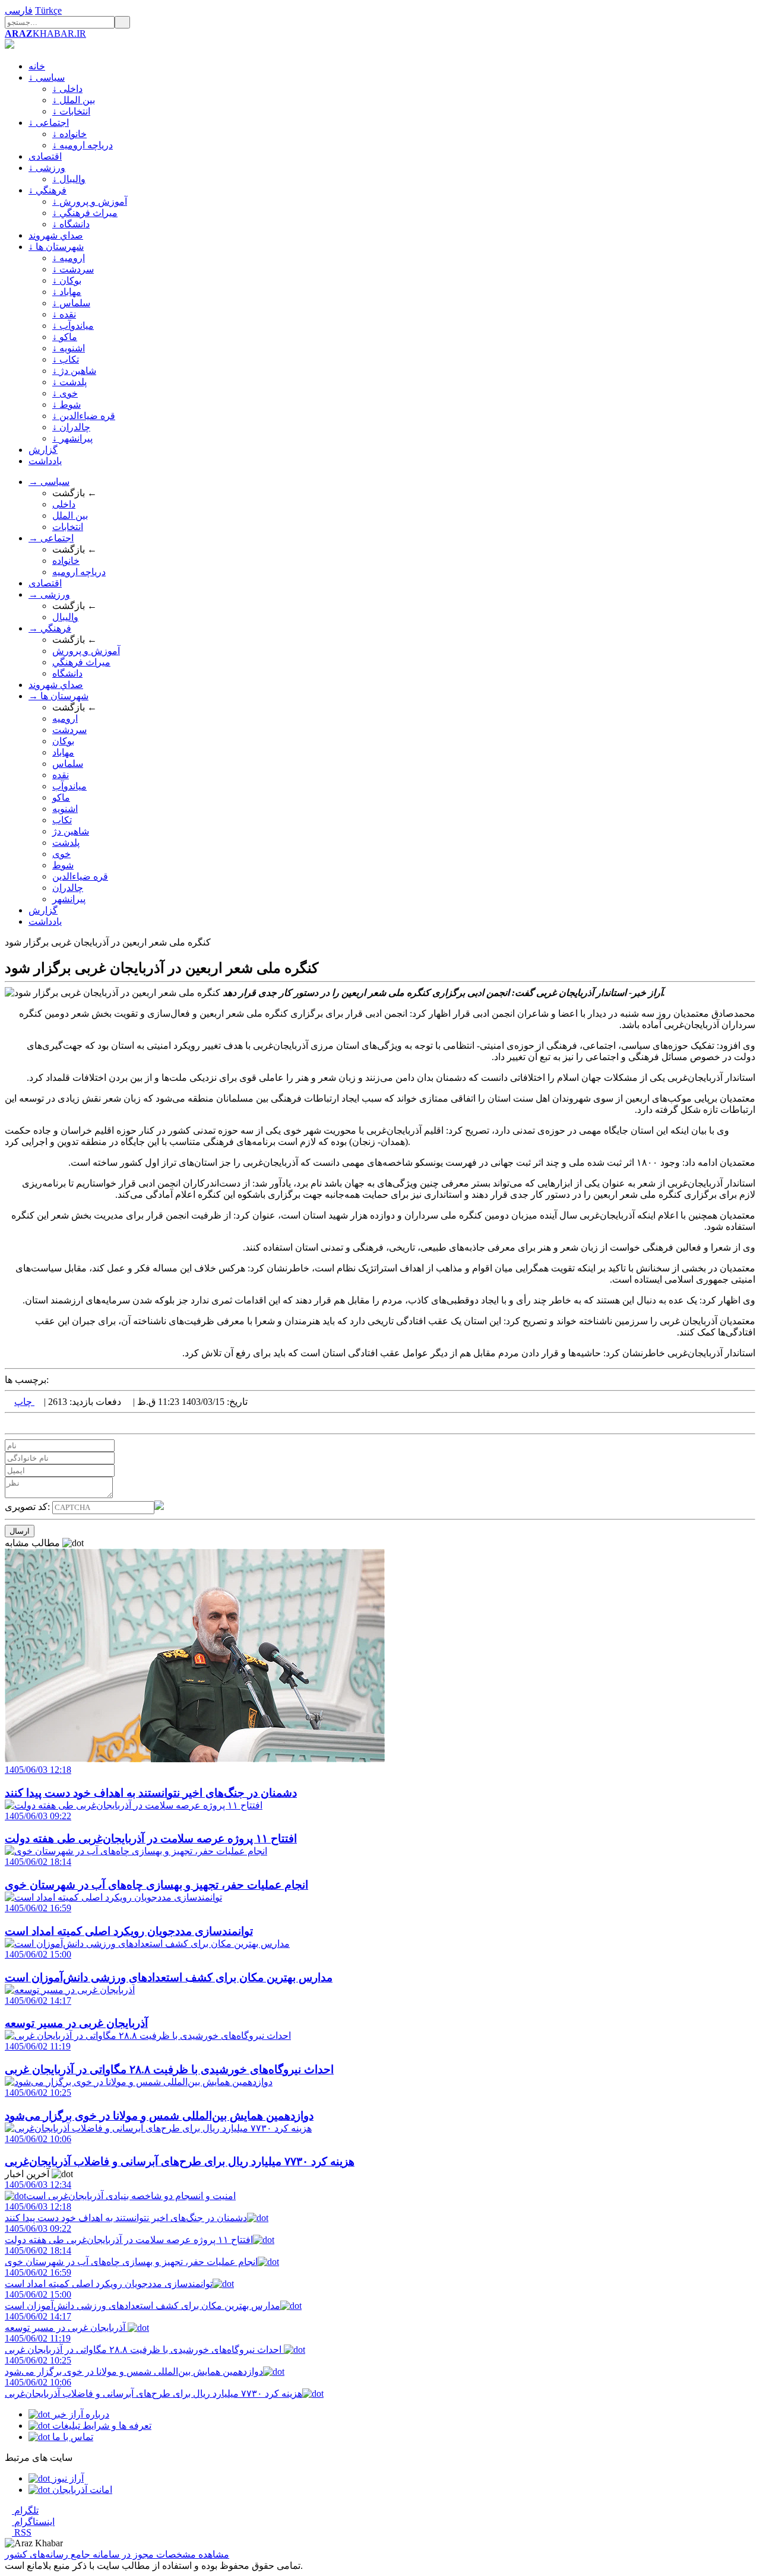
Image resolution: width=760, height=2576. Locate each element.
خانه (37, 66)
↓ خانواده (69, 134)
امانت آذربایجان (81, 2490)
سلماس (68, 764)
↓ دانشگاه (71, 224)
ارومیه (65, 718)
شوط (63, 865)
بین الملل (70, 515)
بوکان (63, 741)
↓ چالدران (71, 427)
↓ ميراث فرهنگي (85, 213)
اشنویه (65, 809)
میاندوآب (69, 786)
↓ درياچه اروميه (83, 145)
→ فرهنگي (50, 628)
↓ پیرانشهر (72, 438)
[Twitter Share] (8, 1423)
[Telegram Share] (37, 1423)
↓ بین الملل (74, 100)
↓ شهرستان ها (56, 247)
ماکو (61, 797)
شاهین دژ (71, 831)
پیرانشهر (69, 899)
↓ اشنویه (69, 348)
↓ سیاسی (47, 77)
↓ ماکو (65, 337)
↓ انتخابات (71, 111)
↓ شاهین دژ (74, 371)
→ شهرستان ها (58, 696)
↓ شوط (66, 405)
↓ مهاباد (67, 292)
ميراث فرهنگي (81, 662)
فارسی (19, 10)
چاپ (24, 1402)
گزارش (43, 450)
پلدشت (66, 843)
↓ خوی (65, 393)
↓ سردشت (73, 269)
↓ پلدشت (69, 382)
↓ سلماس (71, 303)
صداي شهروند (56, 235)
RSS (22, 2532)
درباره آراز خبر (80, 2414)
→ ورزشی (49, 594)
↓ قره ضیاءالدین (84, 416)
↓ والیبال (69, 179)
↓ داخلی (67, 89)
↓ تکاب (66, 359)
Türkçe (48, 10)
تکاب (62, 820)
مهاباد (63, 752)
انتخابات (68, 527)
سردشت (69, 730)
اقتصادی (45, 156)
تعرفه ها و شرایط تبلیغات (101, 2426)
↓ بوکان (67, 280)
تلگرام (25, 2510)
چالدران (68, 888)
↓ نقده (64, 314)
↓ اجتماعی (49, 123)
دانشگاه (67, 673)
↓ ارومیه (69, 258)
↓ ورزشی (47, 168)
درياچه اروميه (79, 572)
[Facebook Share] (27, 1423)
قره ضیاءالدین (80, 876)
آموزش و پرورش (86, 651)
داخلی (64, 504)
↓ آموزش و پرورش (90, 202)
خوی (61, 854)
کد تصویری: (28, 1507)
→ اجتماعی (51, 538)
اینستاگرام (33, 2522)
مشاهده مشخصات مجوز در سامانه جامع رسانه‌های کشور (117, 2554)
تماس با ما (72, 2437)
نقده (61, 775)
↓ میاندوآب (73, 326)
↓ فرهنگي (47, 190)
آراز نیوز (67, 2478)
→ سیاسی (49, 482)
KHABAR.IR (45, 34)
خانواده (66, 561)
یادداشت (45, 461)
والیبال (65, 617)
